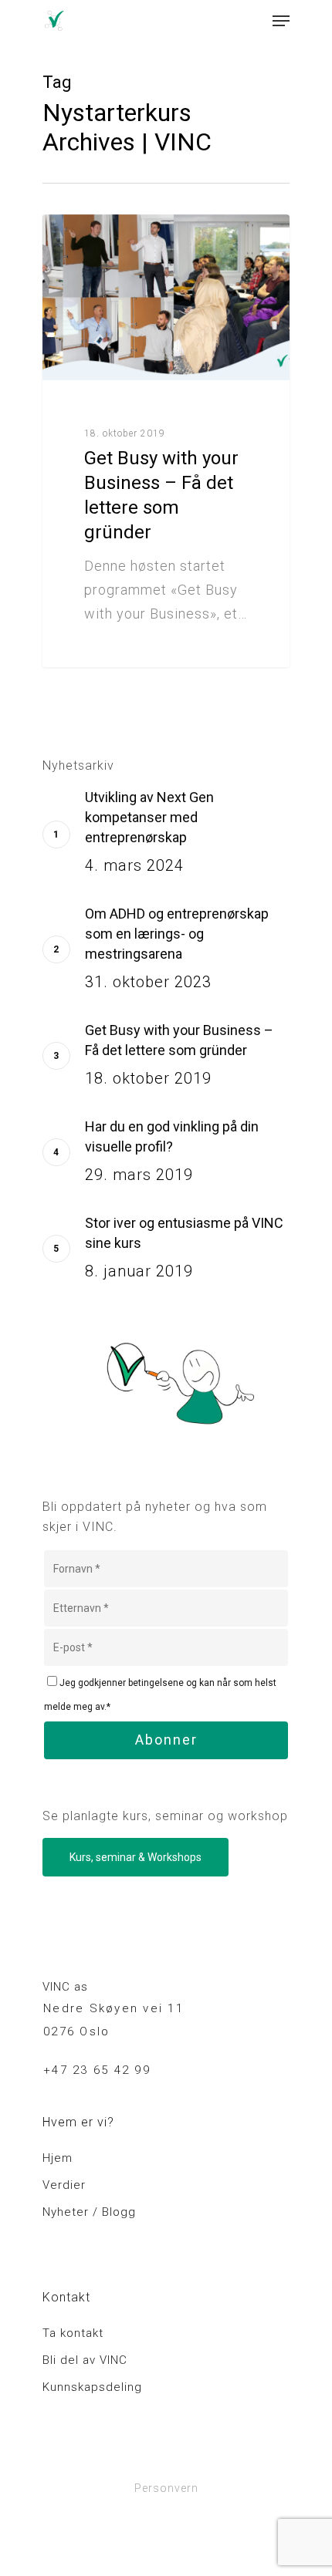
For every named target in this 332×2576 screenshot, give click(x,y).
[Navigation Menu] (281, 21)
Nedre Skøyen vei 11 (113, 2008)
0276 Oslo (76, 2031)
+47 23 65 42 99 (97, 2070)
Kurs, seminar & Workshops (136, 1857)
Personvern (166, 2488)
